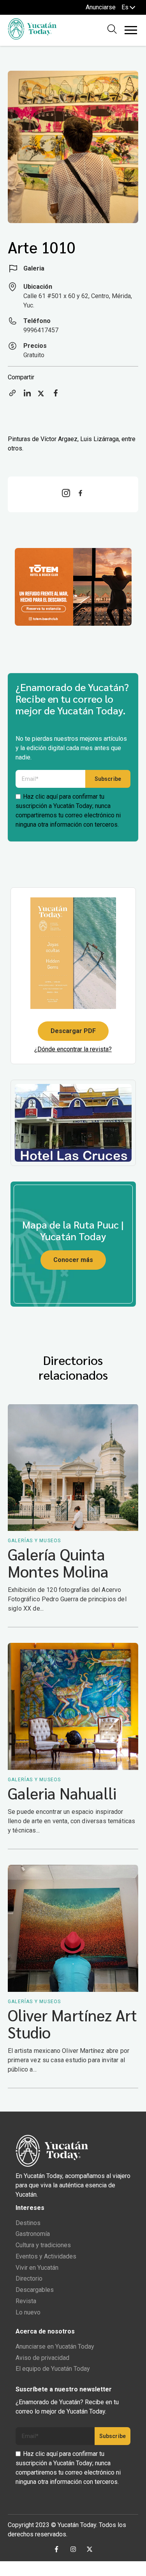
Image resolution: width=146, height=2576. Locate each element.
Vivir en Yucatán (37, 2268)
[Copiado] (12, 395)
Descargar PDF (73, 1031)
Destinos (28, 2223)
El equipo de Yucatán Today (53, 2369)
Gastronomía (33, 2234)
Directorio (29, 2278)
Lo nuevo (28, 2312)
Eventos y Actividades (46, 2256)
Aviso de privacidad (42, 2358)
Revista (26, 2301)
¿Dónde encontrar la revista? (73, 1049)
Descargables (35, 2290)
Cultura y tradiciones (43, 2245)
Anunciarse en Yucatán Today (55, 2346)
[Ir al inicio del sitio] (32, 38)
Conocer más (73, 1260)
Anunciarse (101, 7)
